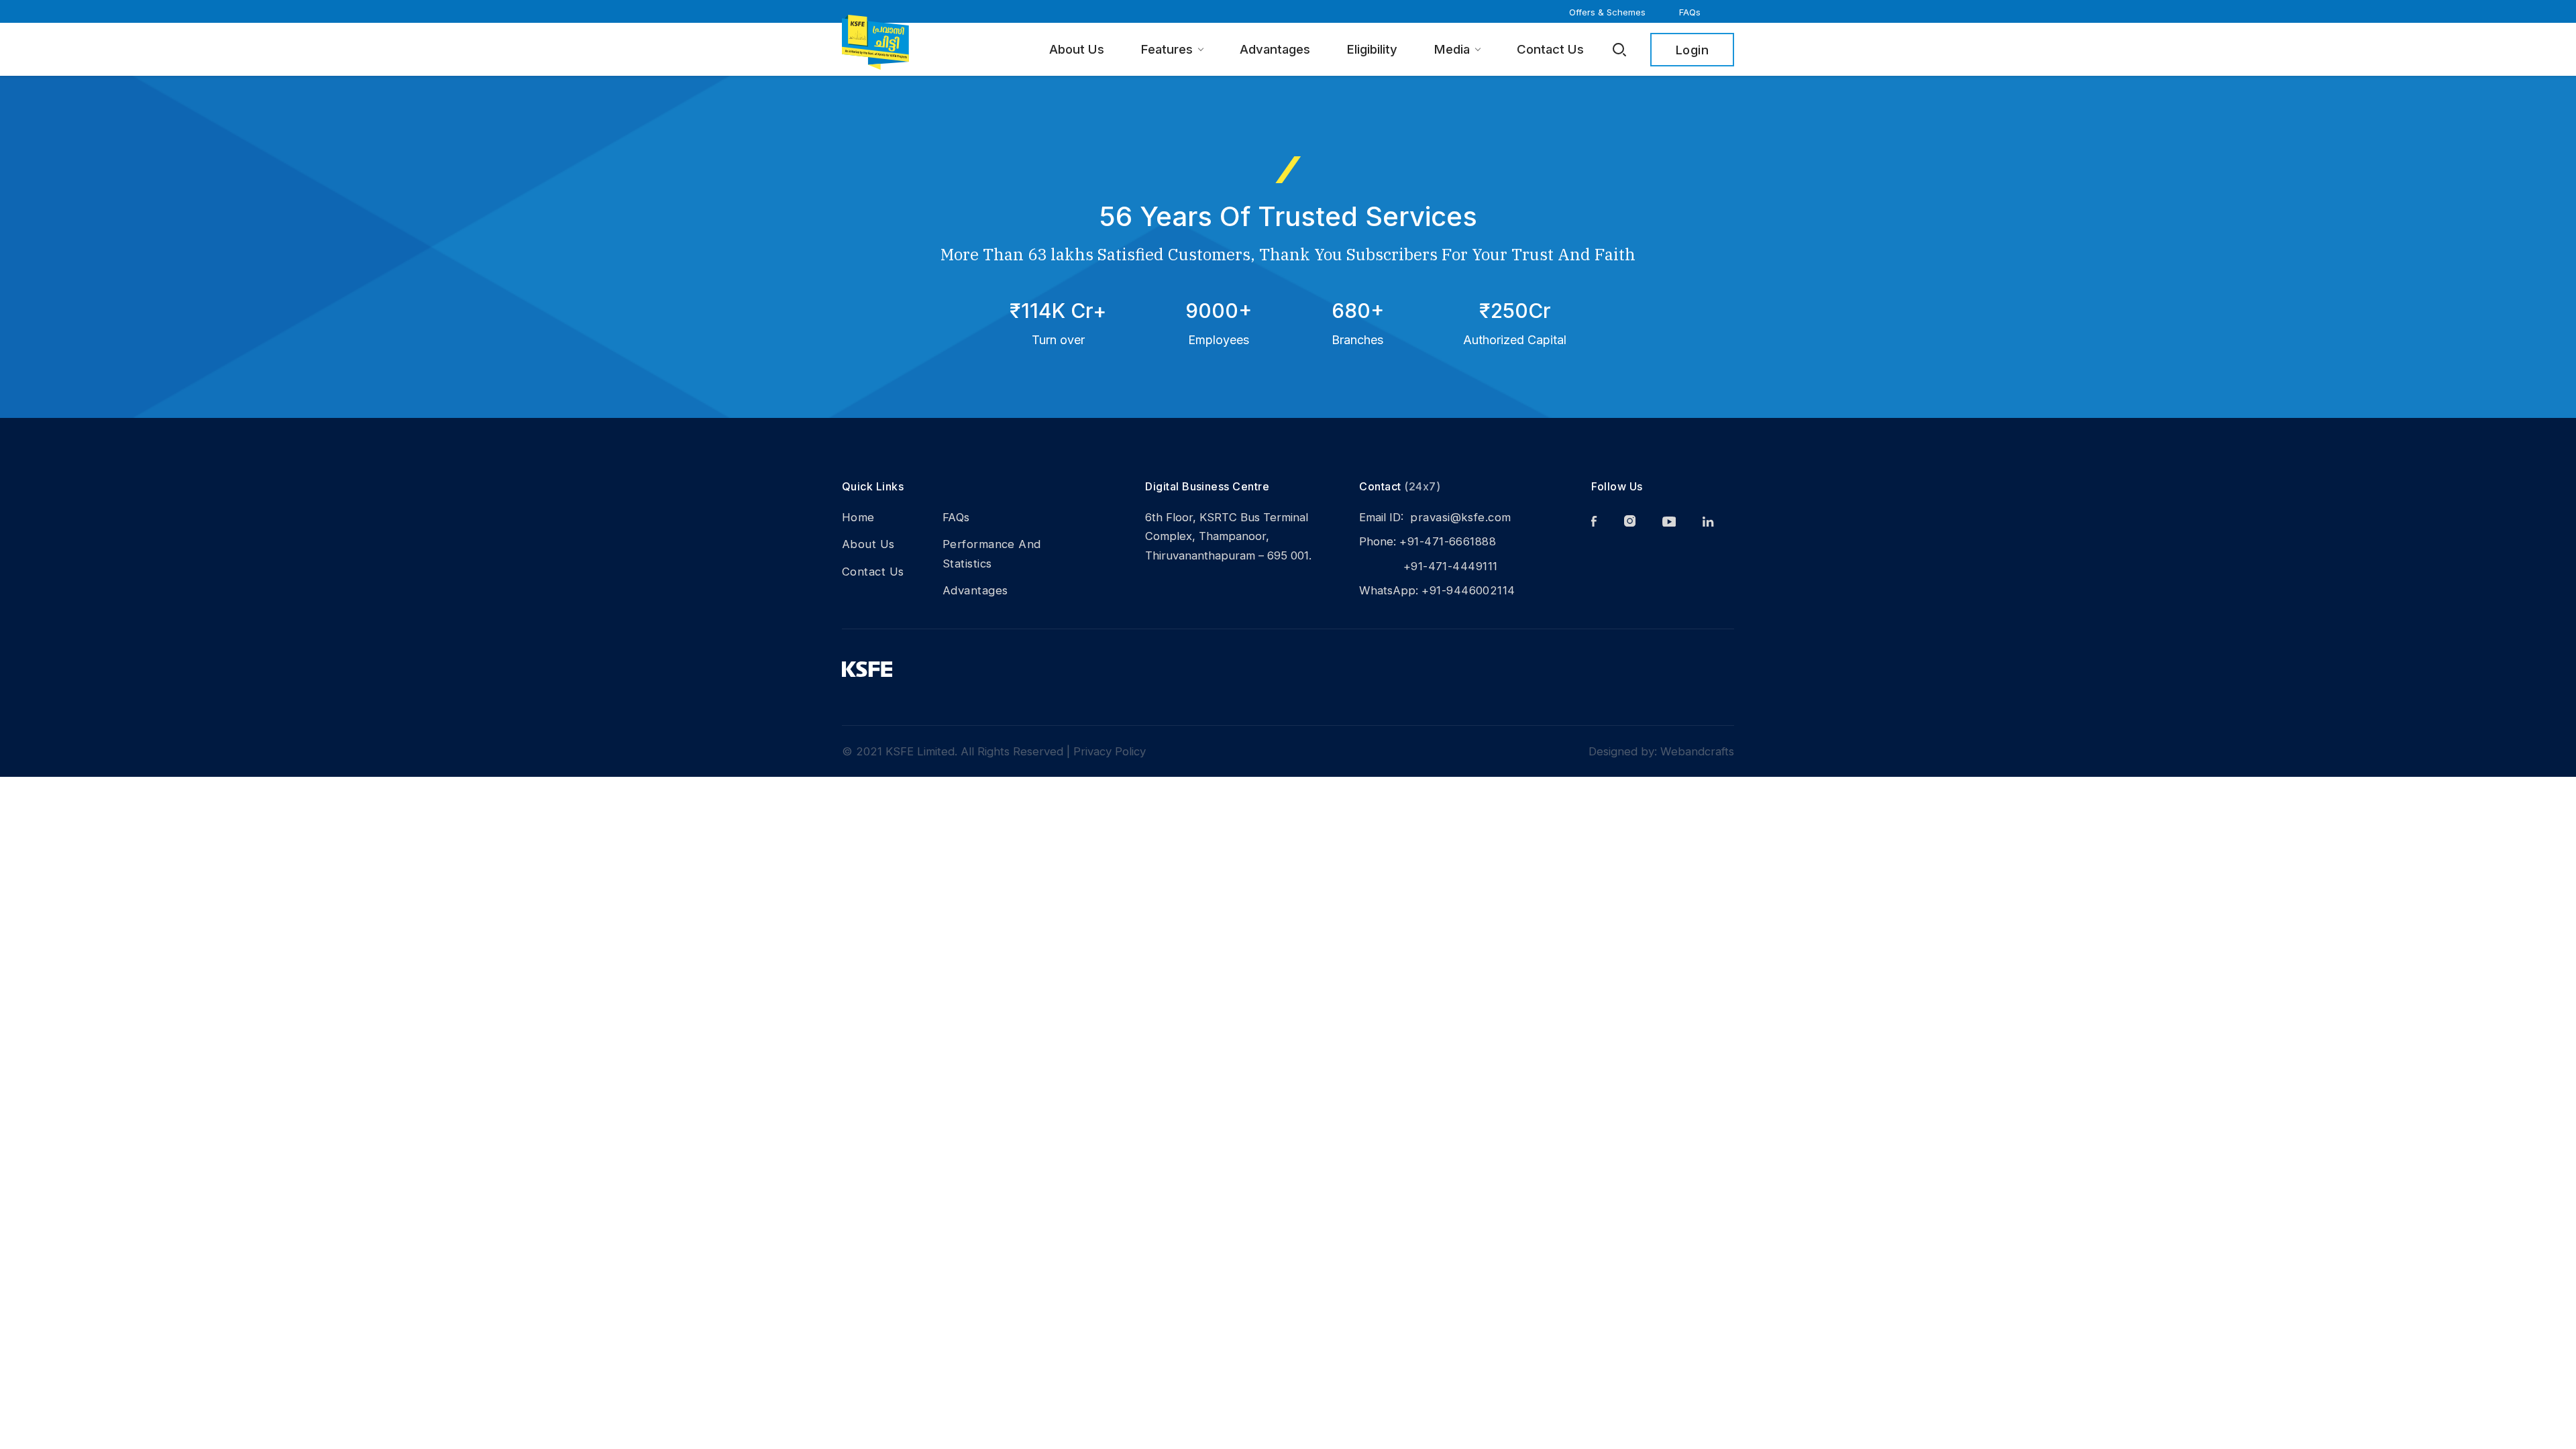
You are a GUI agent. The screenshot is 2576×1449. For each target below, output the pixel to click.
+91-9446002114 (1468, 590)
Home (858, 517)
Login (1692, 50)
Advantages (1275, 49)
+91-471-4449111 (1428, 566)
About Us (1077, 49)
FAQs (1690, 12)
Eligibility (1372, 49)
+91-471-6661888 (1448, 541)
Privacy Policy (1110, 751)
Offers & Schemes (1607, 12)
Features (1167, 49)
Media (1452, 49)
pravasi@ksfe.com (1460, 517)
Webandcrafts (1697, 751)
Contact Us (1550, 49)
